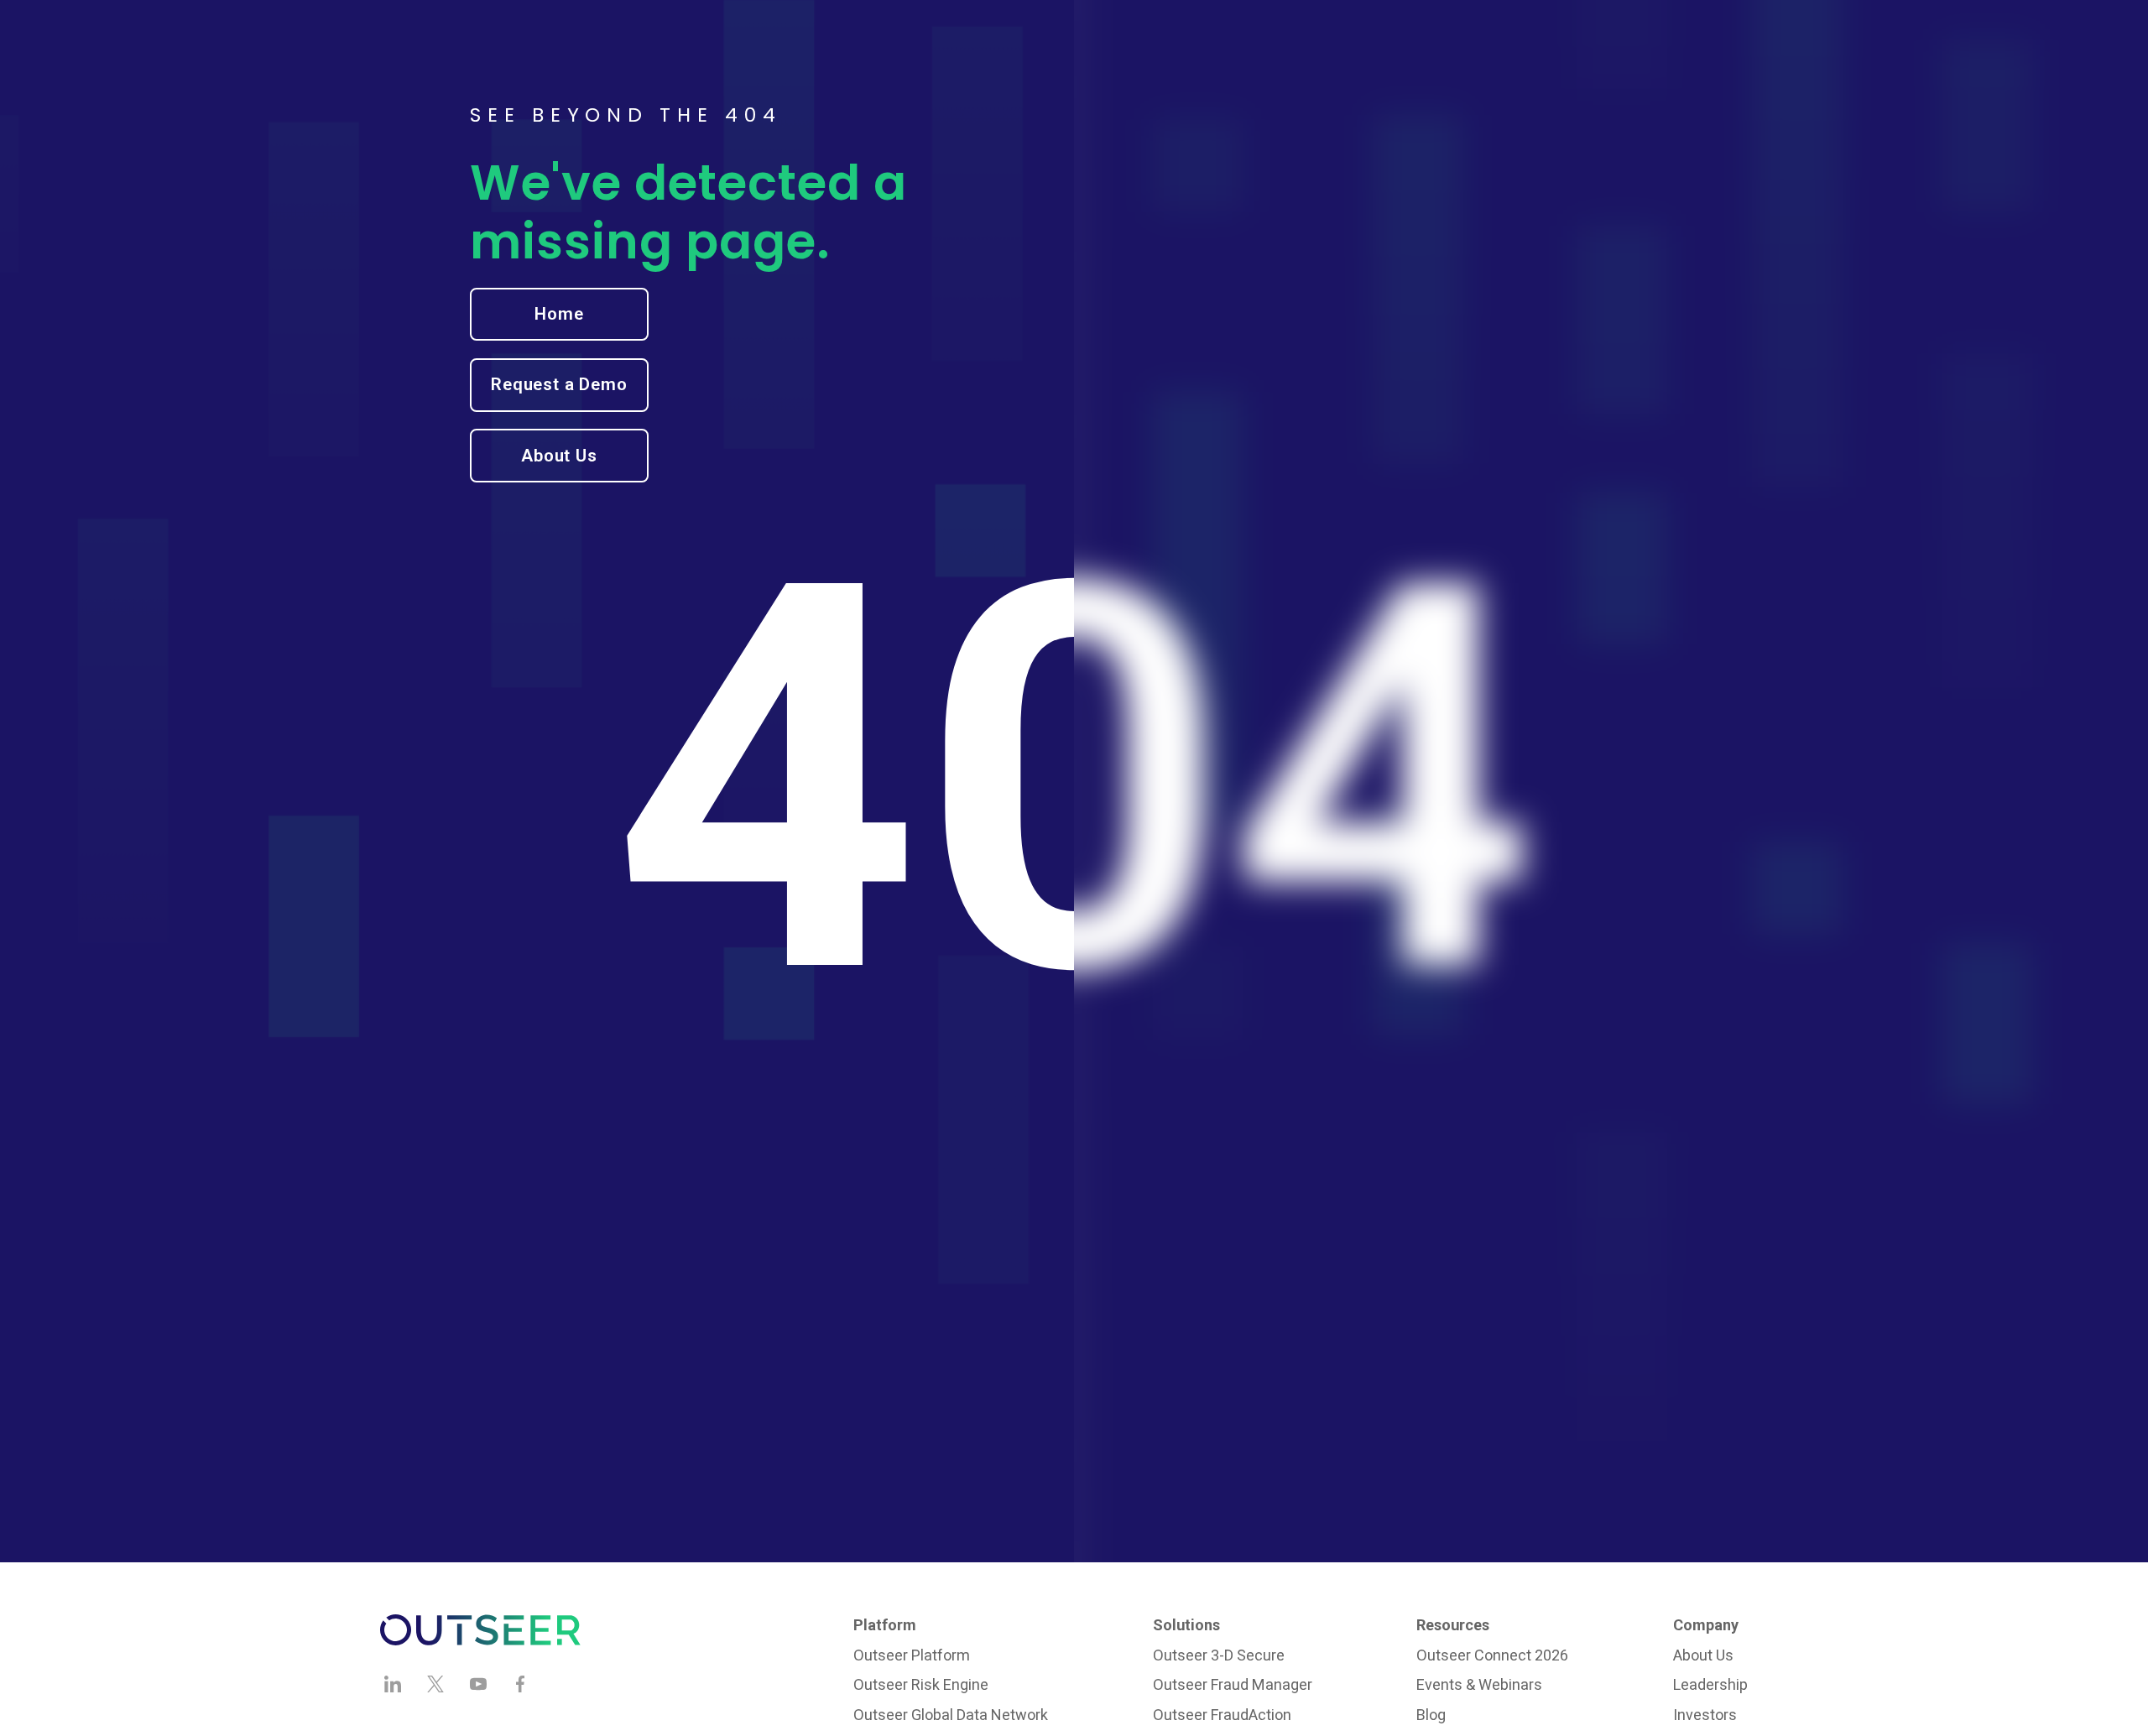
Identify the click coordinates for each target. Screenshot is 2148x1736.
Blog (1431, 1715)
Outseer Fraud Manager (1233, 1684)
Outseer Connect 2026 (1492, 1655)
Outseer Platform (912, 1655)
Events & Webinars (1479, 1684)
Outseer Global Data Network (951, 1715)
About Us (1703, 1655)
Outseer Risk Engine (921, 1684)
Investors (1705, 1715)
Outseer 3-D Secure (1219, 1655)
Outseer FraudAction (1222, 1715)
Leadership (1710, 1684)
